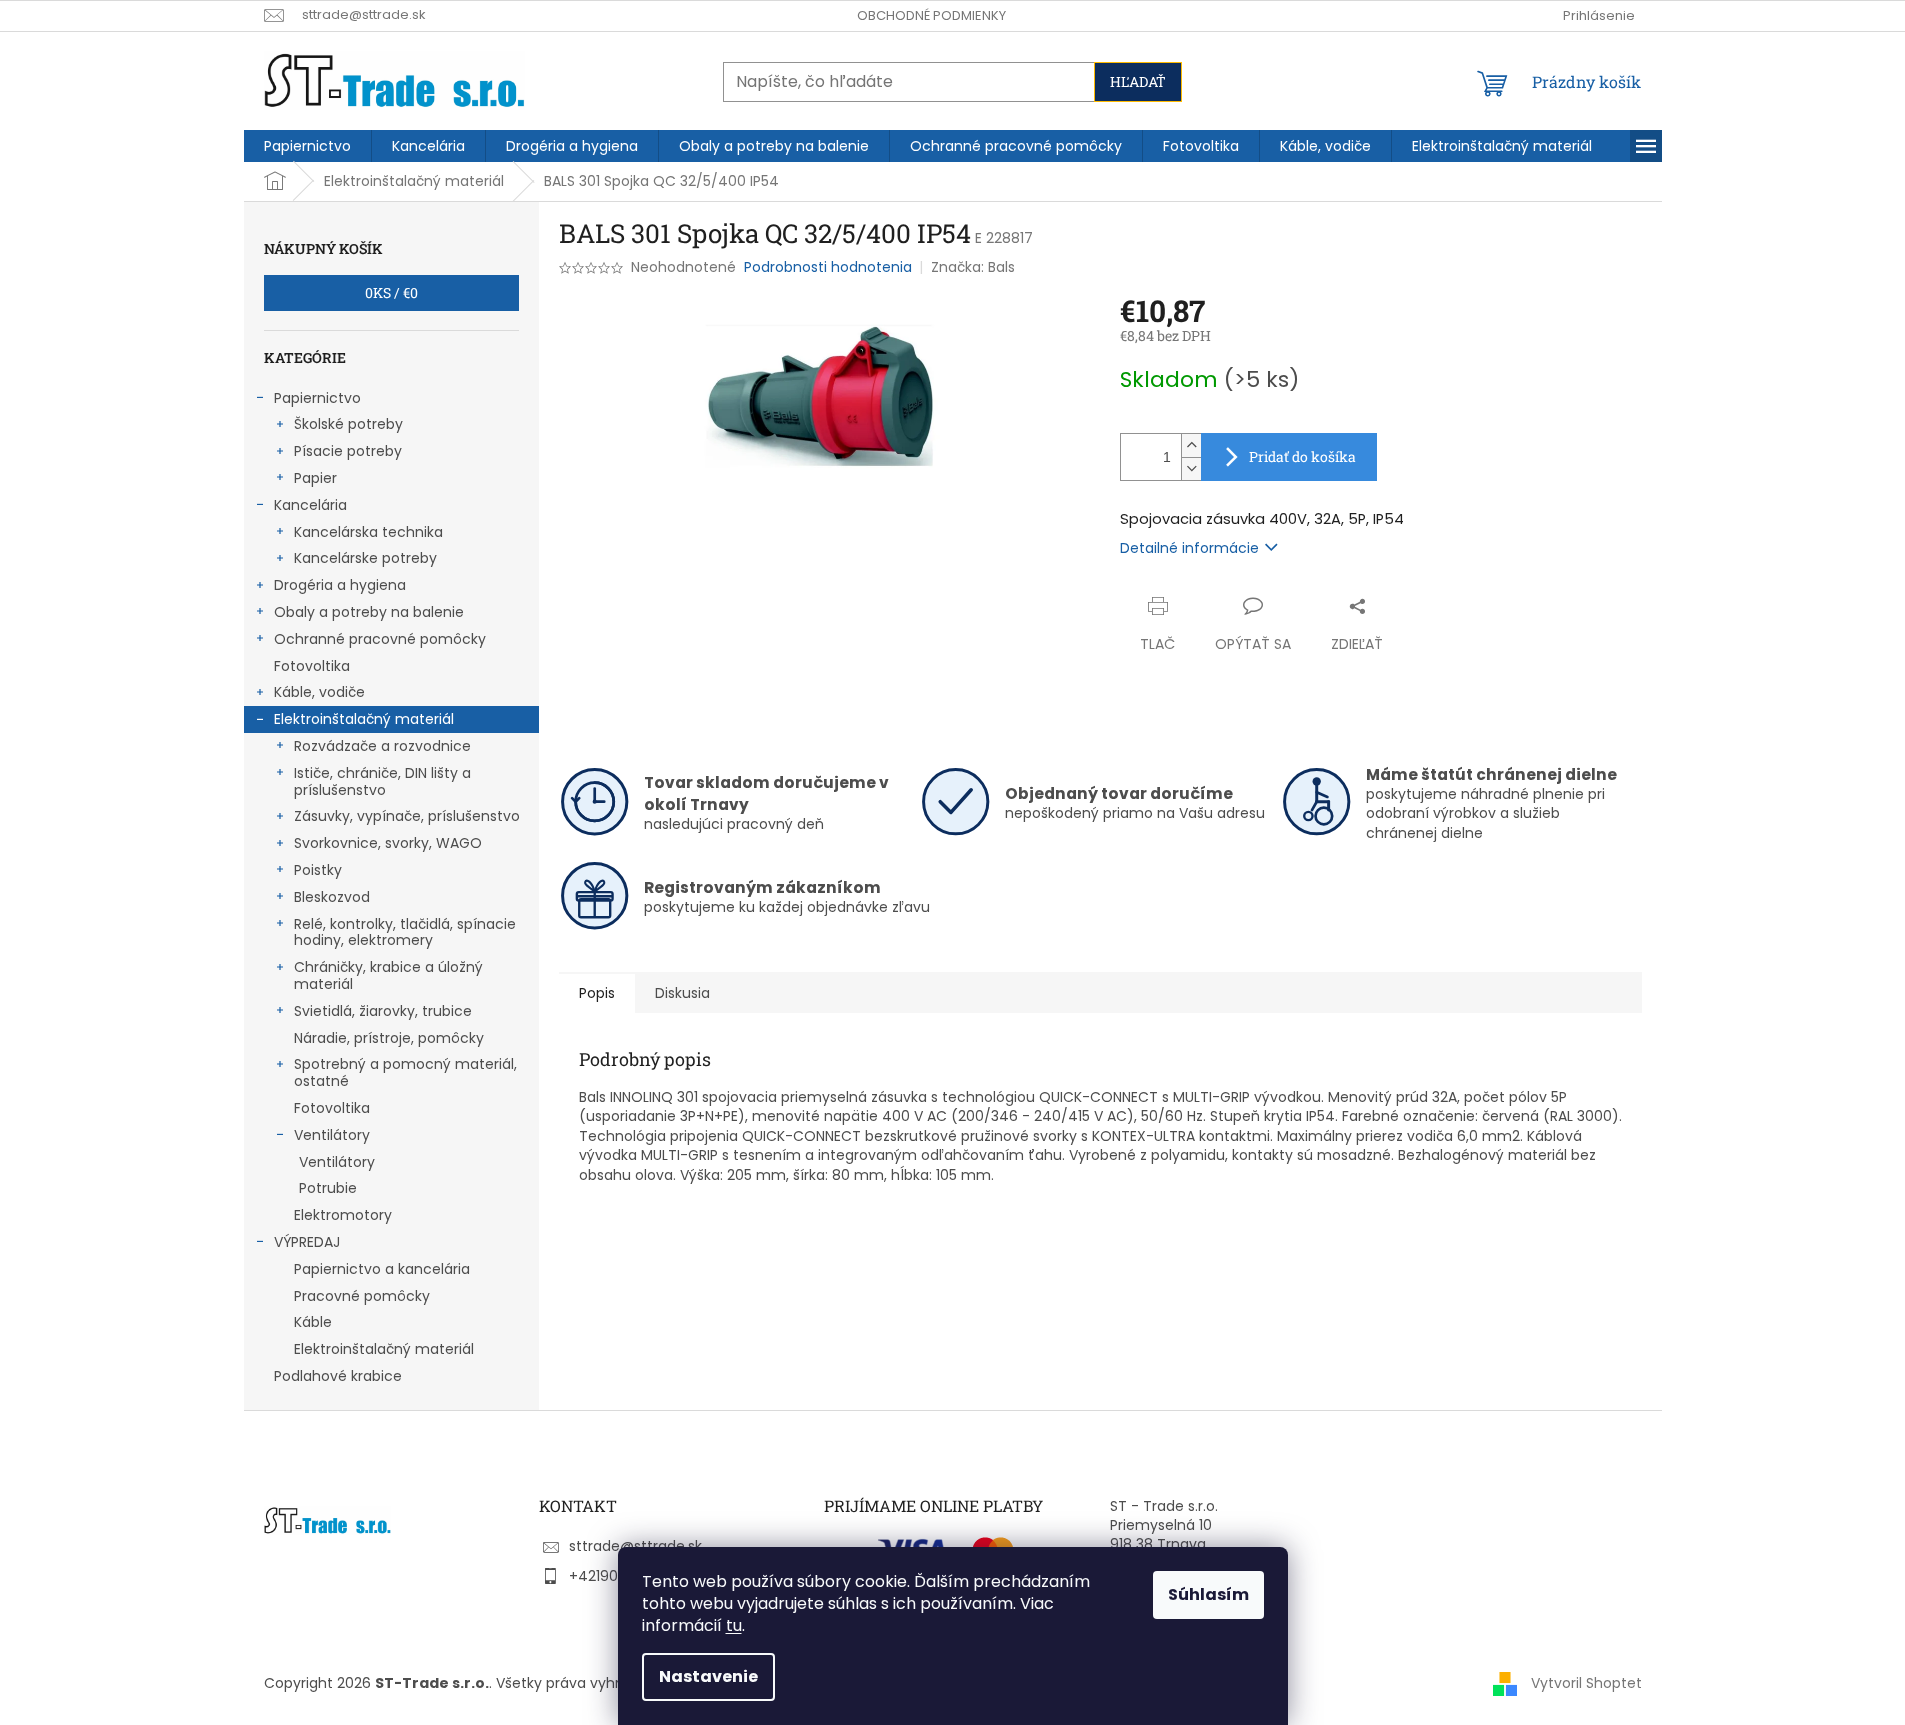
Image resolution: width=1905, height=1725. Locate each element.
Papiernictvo (317, 398)
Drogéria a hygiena (340, 585)
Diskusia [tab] (682, 993)
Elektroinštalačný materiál (364, 719)
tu (734, 1625)
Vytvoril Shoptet (1586, 1683)
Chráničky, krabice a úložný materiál (388, 975)
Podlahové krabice (338, 1376)
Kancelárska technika (368, 532)
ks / (391, 292)
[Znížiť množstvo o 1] (1191, 468)
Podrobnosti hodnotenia (828, 267)
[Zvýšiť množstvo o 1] (1191, 445)
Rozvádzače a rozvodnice (382, 746)
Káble (313, 1322)
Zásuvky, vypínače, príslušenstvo (407, 816)
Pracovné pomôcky (362, 1296)
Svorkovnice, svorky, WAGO (388, 843)
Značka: (973, 267)
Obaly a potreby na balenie (369, 612)
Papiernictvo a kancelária (382, 1269)
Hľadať (1138, 81)
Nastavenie (708, 1676)
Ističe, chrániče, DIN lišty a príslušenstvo (382, 781)
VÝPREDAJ (307, 1242)
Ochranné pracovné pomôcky (380, 639)
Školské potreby (348, 424)
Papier (315, 478)
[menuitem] (307, 146)
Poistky (318, 870)
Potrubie (328, 1188)
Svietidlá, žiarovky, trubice (383, 1011)
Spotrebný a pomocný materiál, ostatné (405, 1072)
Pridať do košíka (1302, 456)
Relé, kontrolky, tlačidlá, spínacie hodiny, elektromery (405, 932)
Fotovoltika (312, 666)
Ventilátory (332, 1135)
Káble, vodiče (319, 692)
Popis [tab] (597, 993)
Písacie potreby (348, 451)
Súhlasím (1208, 1594)
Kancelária (310, 505)
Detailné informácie (1189, 548)
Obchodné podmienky (931, 15)
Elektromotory (343, 1215)
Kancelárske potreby (365, 558)
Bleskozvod (332, 897)
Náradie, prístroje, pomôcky (389, 1038)
